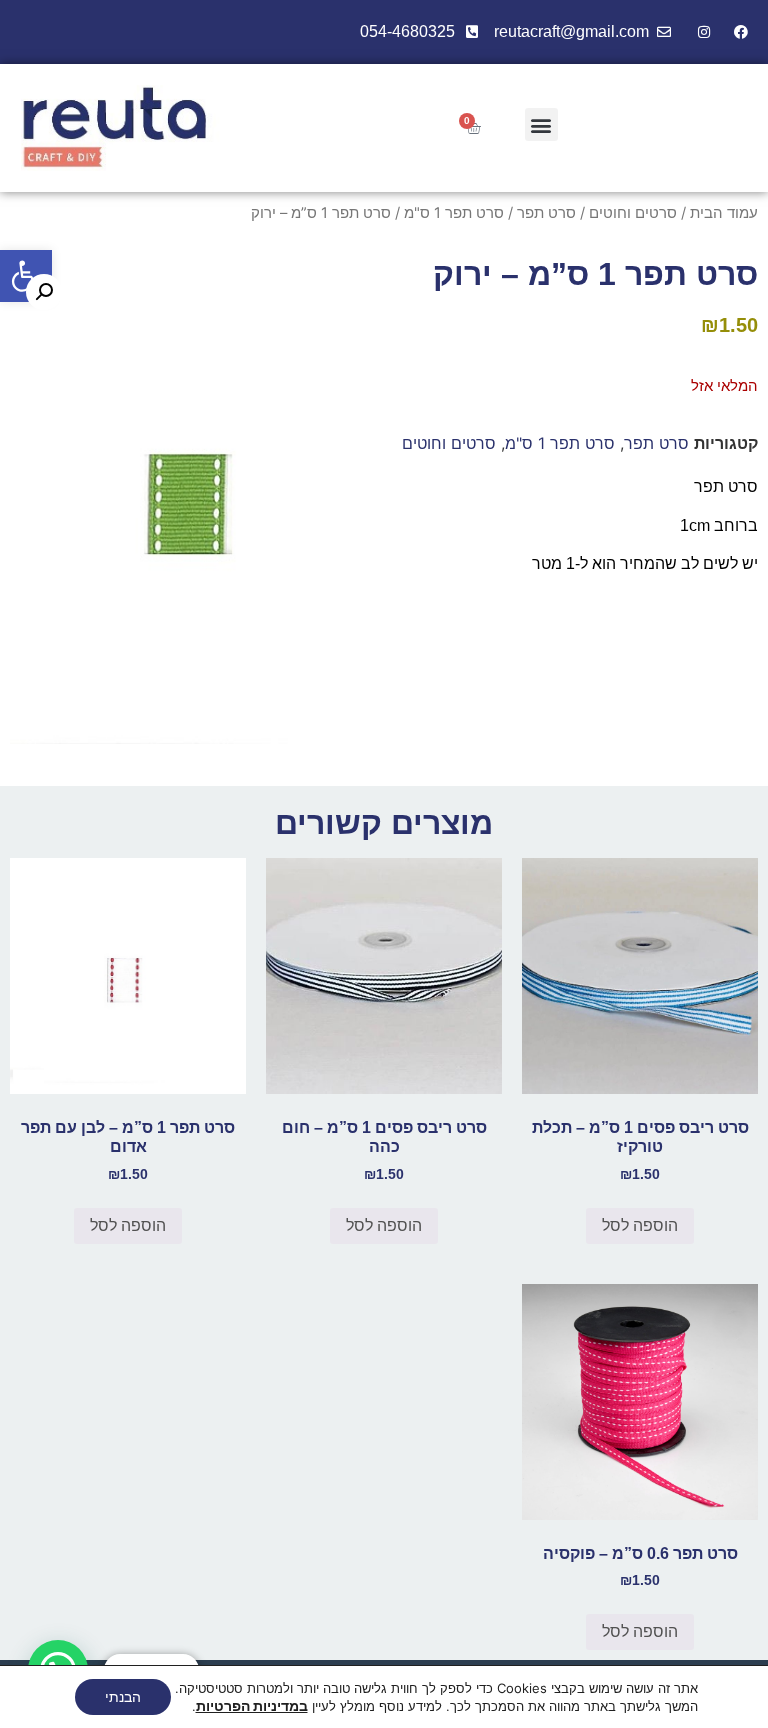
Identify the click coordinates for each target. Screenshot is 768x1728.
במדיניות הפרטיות (252, 1705)
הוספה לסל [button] (640, 1225)
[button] (26, 276)
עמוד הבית (724, 213)
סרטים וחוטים (633, 213)
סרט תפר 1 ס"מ (454, 213)
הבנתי (123, 1696)
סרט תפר (546, 213)
